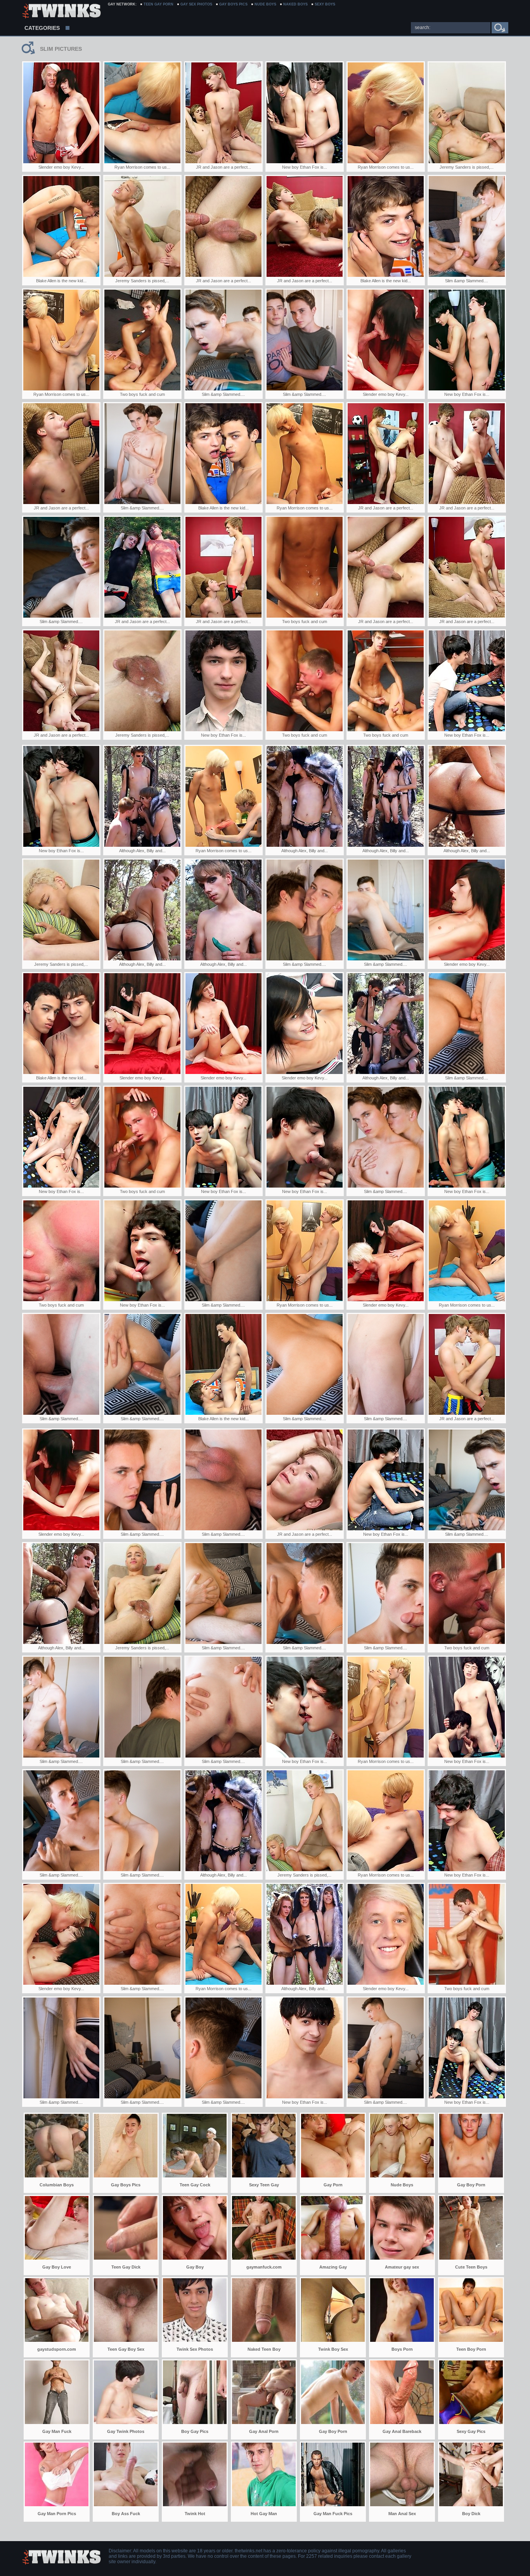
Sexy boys (325, 4)
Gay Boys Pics (233, 4)
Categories (42, 28)
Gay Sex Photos (196, 4)
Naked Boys (295, 4)
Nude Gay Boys (61, 12)
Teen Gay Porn (158, 4)
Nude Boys (265, 4)
